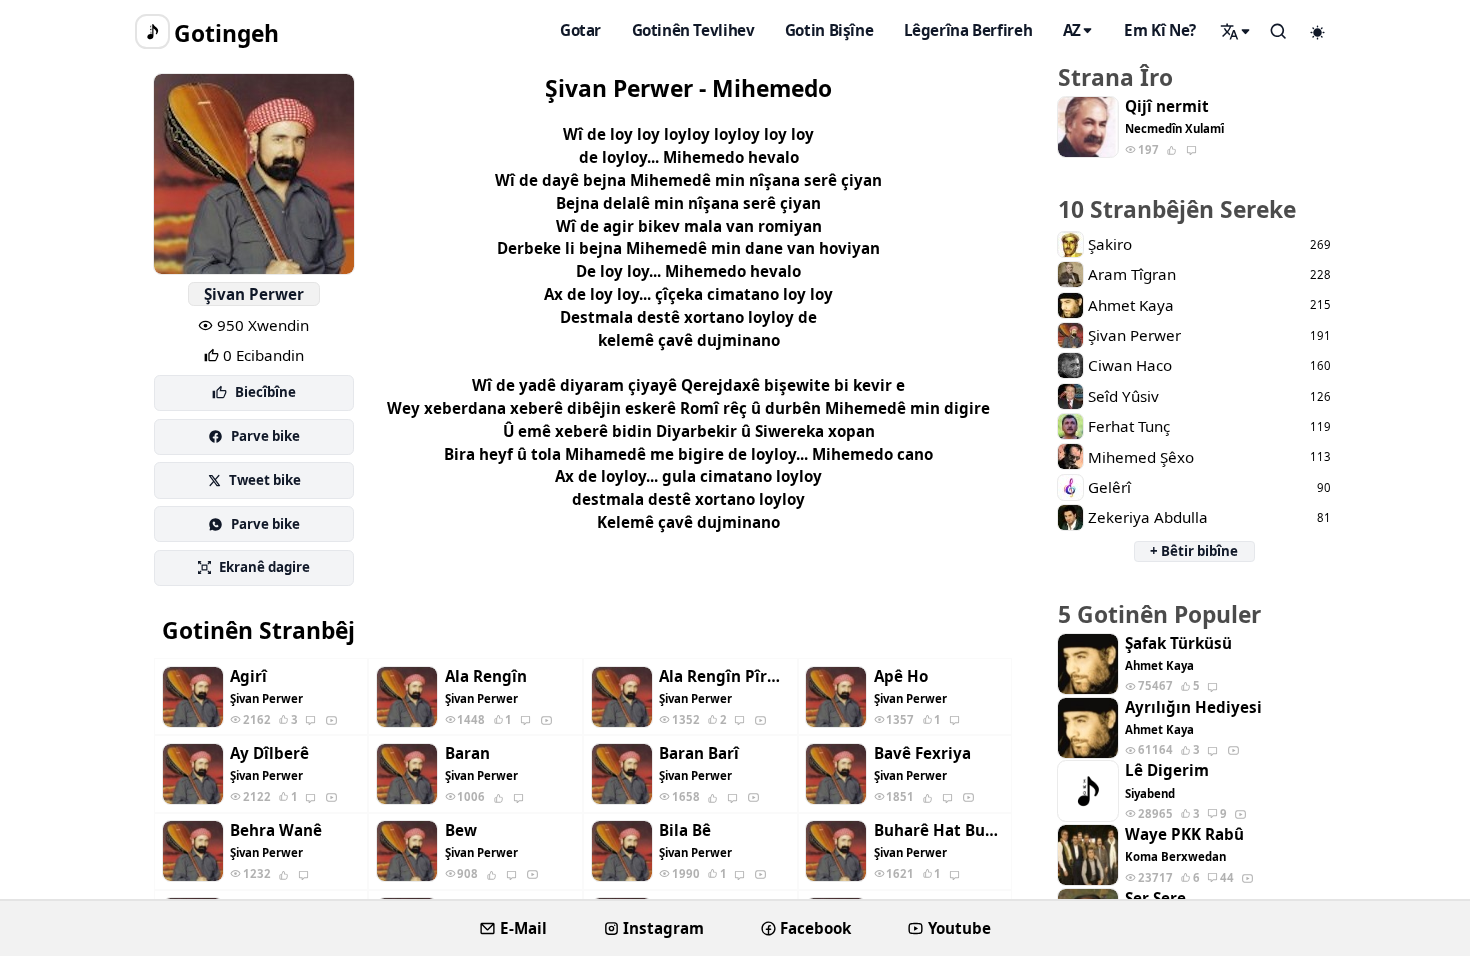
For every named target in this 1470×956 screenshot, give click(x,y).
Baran (467, 753)
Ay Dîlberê (269, 753)
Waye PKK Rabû (1184, 834)
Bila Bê (685, 830)
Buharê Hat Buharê (939, 830)
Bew (461, 830)
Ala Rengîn (486, 676)
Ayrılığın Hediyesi (1193, 707)
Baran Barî (699, 753)
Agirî (248, 676)
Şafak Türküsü (1178, 643)
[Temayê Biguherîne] (1318, 32)
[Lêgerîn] (1236, 31)
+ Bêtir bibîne (1194, 551)
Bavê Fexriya (922, 753)
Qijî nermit (1167, 106)
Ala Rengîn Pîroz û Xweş (724, 676)
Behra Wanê (276, 830)
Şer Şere (1155, 898)
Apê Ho (901, 676)
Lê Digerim (1167, 770)
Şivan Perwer (254, 294)
